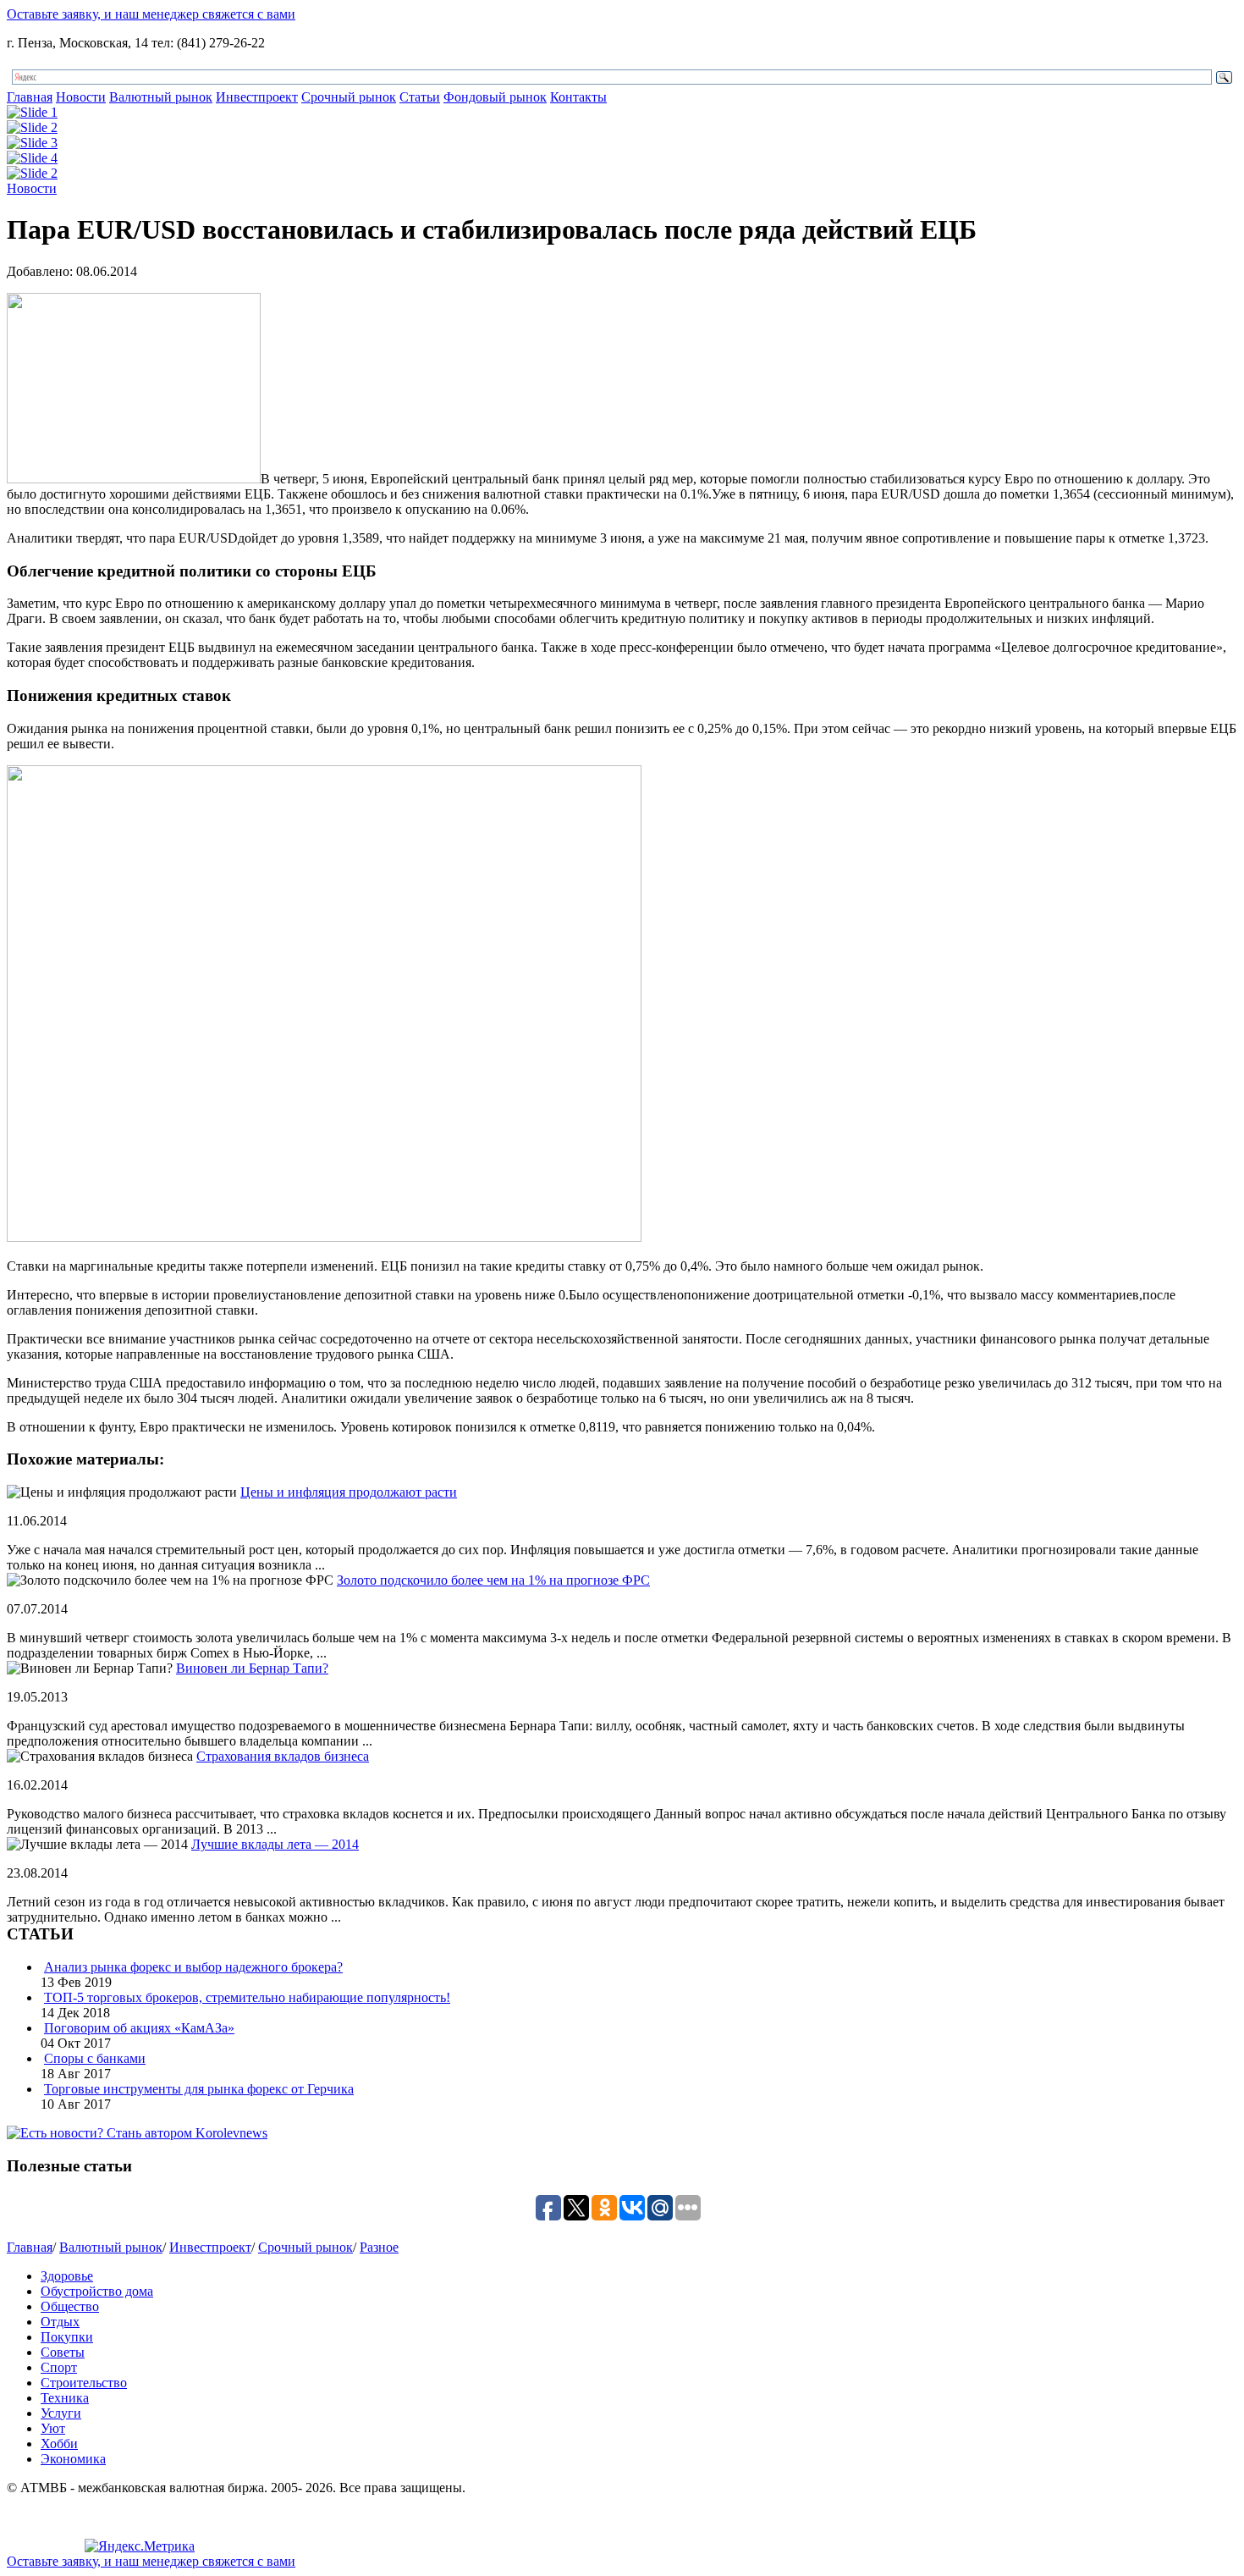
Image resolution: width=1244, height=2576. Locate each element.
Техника (65, 2398)
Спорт (59, 2367)
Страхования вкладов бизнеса (283, 1756)
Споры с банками (95, 2058)
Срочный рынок (349, 97)
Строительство (84, 2383)
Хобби (59, 2444)
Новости (81, 97)
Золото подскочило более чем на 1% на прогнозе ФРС (493, 1580)
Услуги (61, 2413)
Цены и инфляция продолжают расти (349, 1492)
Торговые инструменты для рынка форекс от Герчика (199, 2089)
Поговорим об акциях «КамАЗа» (139, 2028)
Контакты (578, 97)
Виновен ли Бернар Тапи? (252, 1668)
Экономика (73, 2459)
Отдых (60, 2322)
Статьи (420, 97)
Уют (53, 2428)
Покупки (67, 2337)
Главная (30, 97)
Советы (63, 2352)
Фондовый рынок (495, 97)
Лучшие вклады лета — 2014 (275, 1844)
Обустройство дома (97, 2291)
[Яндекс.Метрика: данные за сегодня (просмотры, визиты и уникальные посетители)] (140, 2546)
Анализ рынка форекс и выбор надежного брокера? (193, 1967)
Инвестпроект (257, 97)
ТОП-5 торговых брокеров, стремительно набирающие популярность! (247, 1997)
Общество (70, 2306)
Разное (379, 2247)
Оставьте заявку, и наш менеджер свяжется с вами (151, 14)
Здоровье (67, 2276)
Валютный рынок (161, 97)
